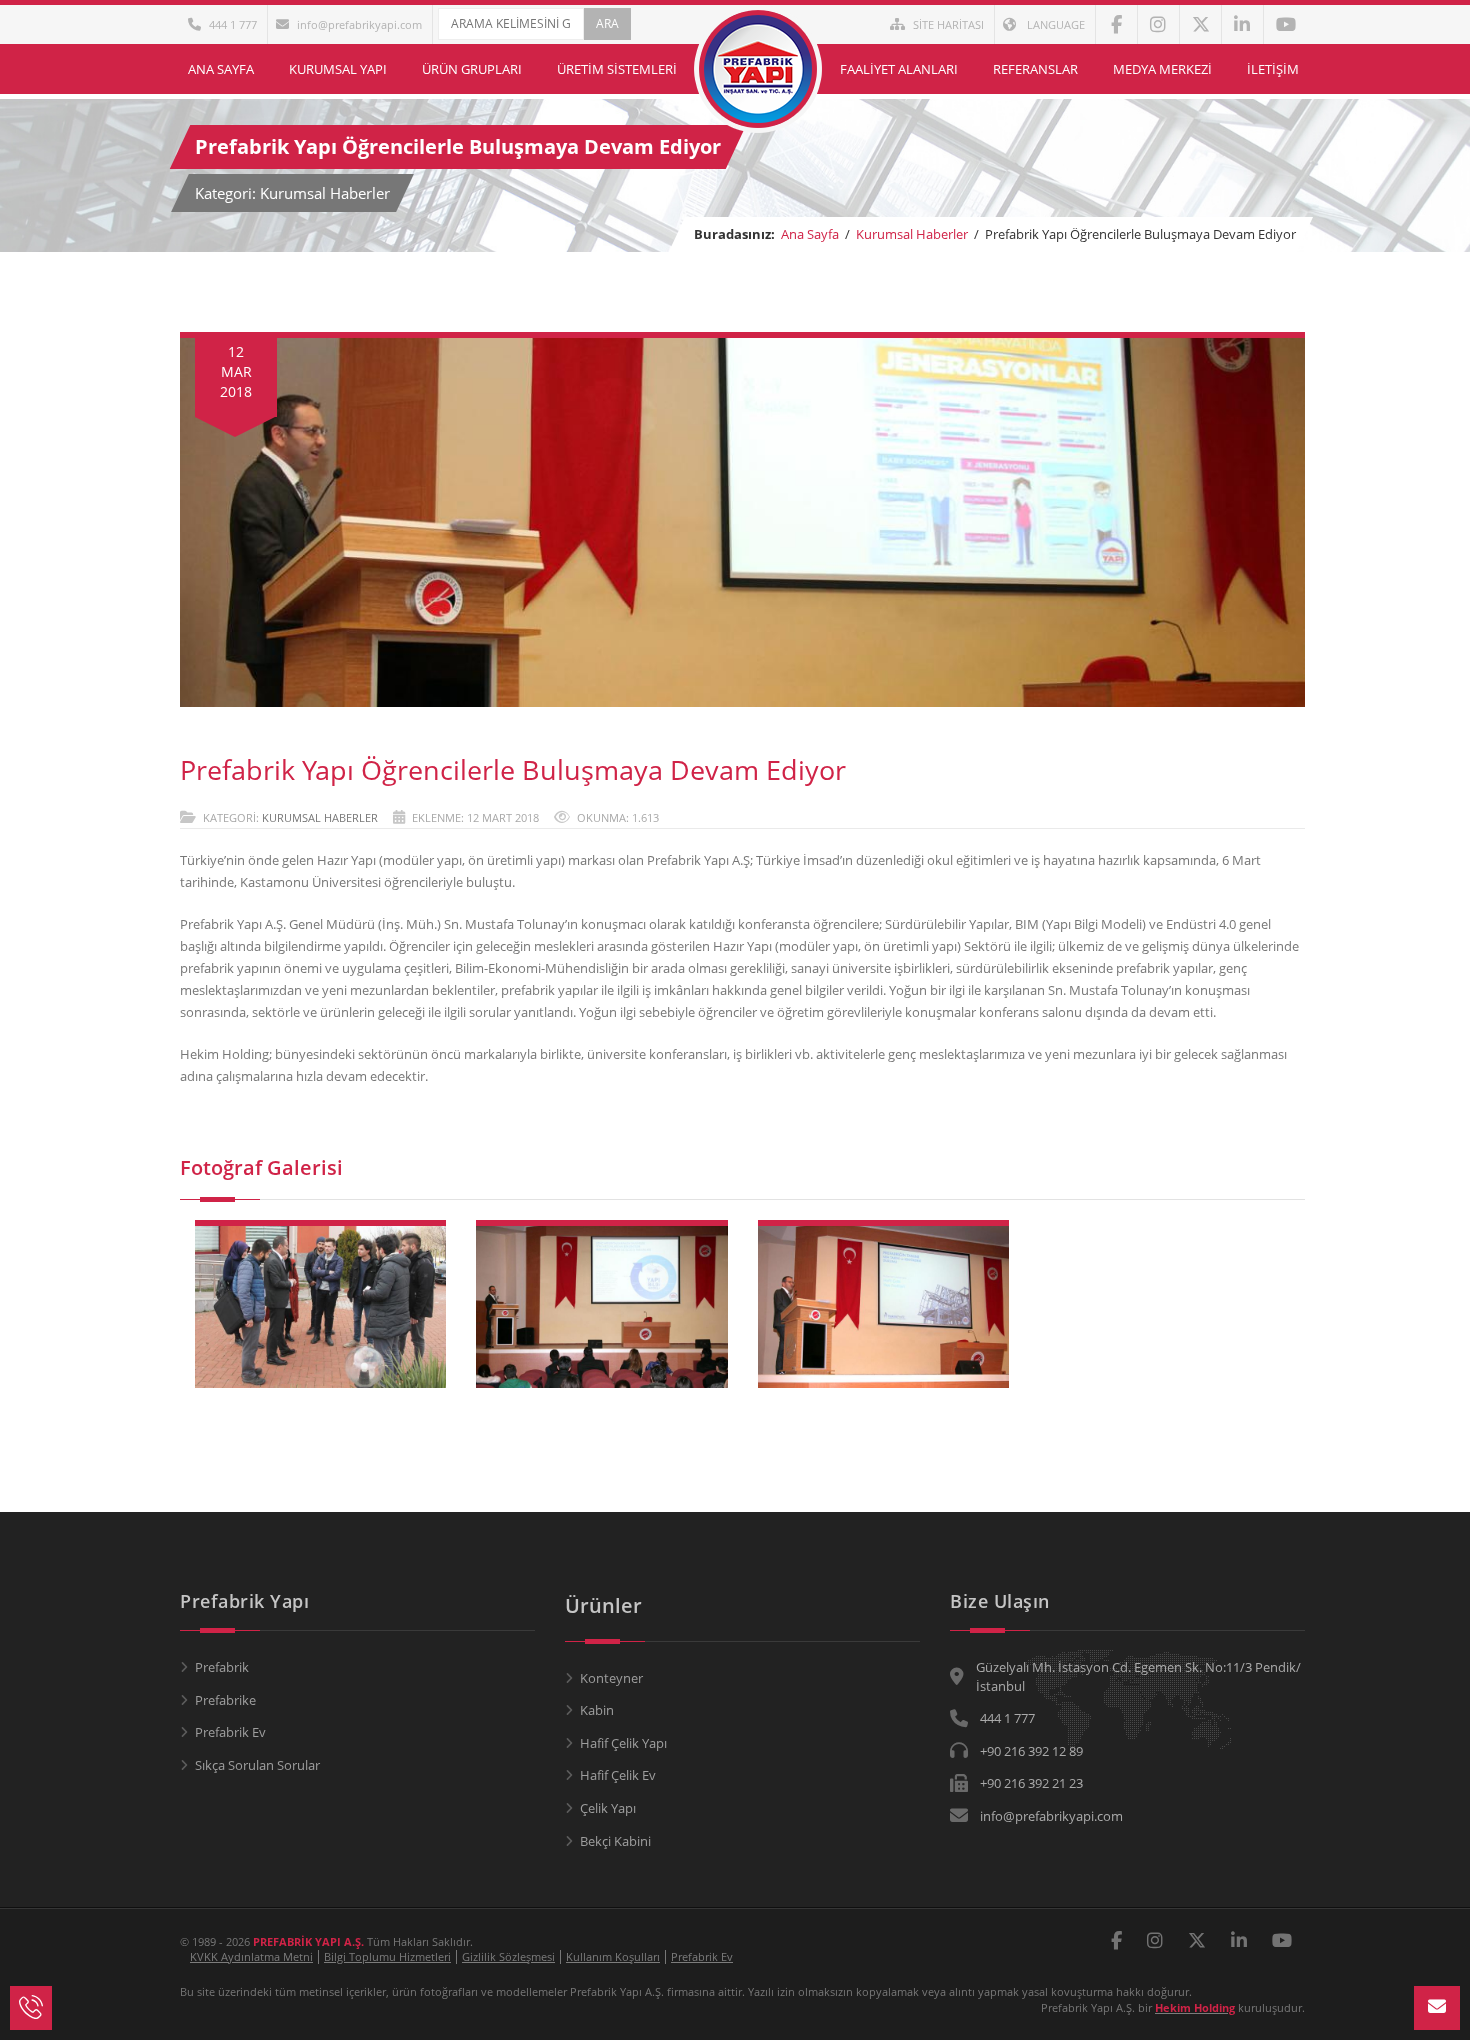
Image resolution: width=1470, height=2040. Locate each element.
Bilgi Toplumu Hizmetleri (387, 1956)
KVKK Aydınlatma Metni (251, 1956)
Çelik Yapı (608, 1808)
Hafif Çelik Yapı (623, 1743)
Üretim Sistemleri (617, 69)
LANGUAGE (1054, 24)
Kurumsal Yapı (338, 69)
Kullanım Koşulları (613, 1956)
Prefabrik (222, 1667)
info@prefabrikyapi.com (359, 24)
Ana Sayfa (221, 69)
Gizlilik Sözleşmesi (508, 1956)
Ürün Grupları (472, 69)
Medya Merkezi (1162, 69)
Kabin (597, 1710)
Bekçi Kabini (615, 1841)
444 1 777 (233, 24)
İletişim (1273, 69)
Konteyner (611, 1678)
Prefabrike (225, 1700)
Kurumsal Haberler (912, 234)
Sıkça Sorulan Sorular (257, 1765)
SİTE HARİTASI (948, 24)
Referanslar (1035, 69)
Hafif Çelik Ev (618, 1775)
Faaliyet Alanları (899, 69)
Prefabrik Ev (230, 1732)
